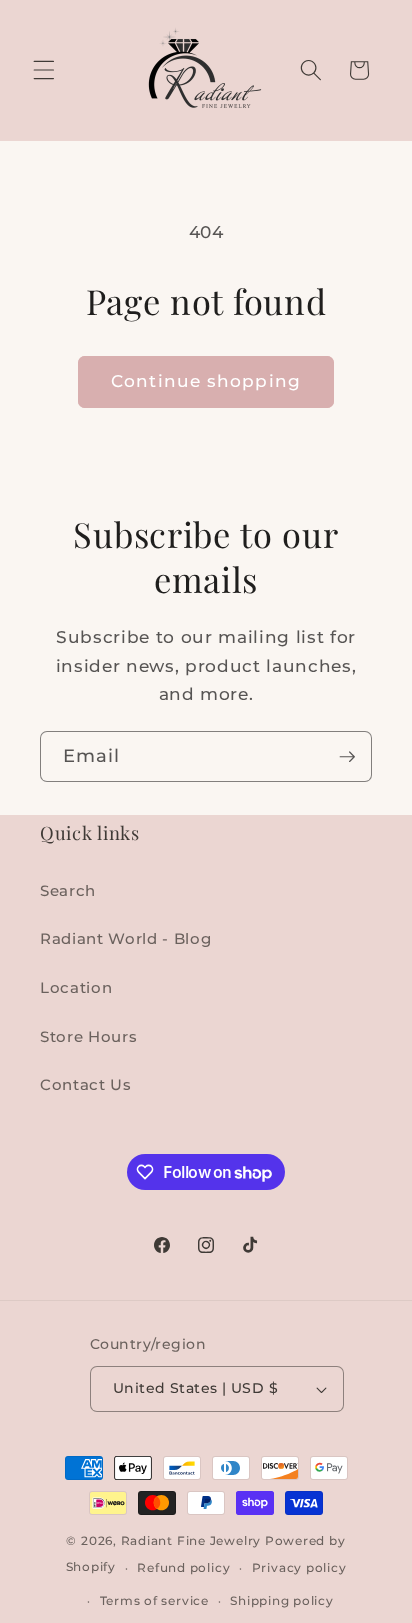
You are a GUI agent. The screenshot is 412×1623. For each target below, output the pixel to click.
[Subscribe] (347, 757)
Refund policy (183, 1567)
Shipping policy (282, 1600)
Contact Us (86, 1084)
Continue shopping (206, 381)
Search (68, 890)
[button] (44, 70)
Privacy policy (299, 1567)
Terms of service (154, 1600)
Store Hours (88, 1036)
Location (76, 987)
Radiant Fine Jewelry (191, 1540)
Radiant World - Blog (125, 938)
